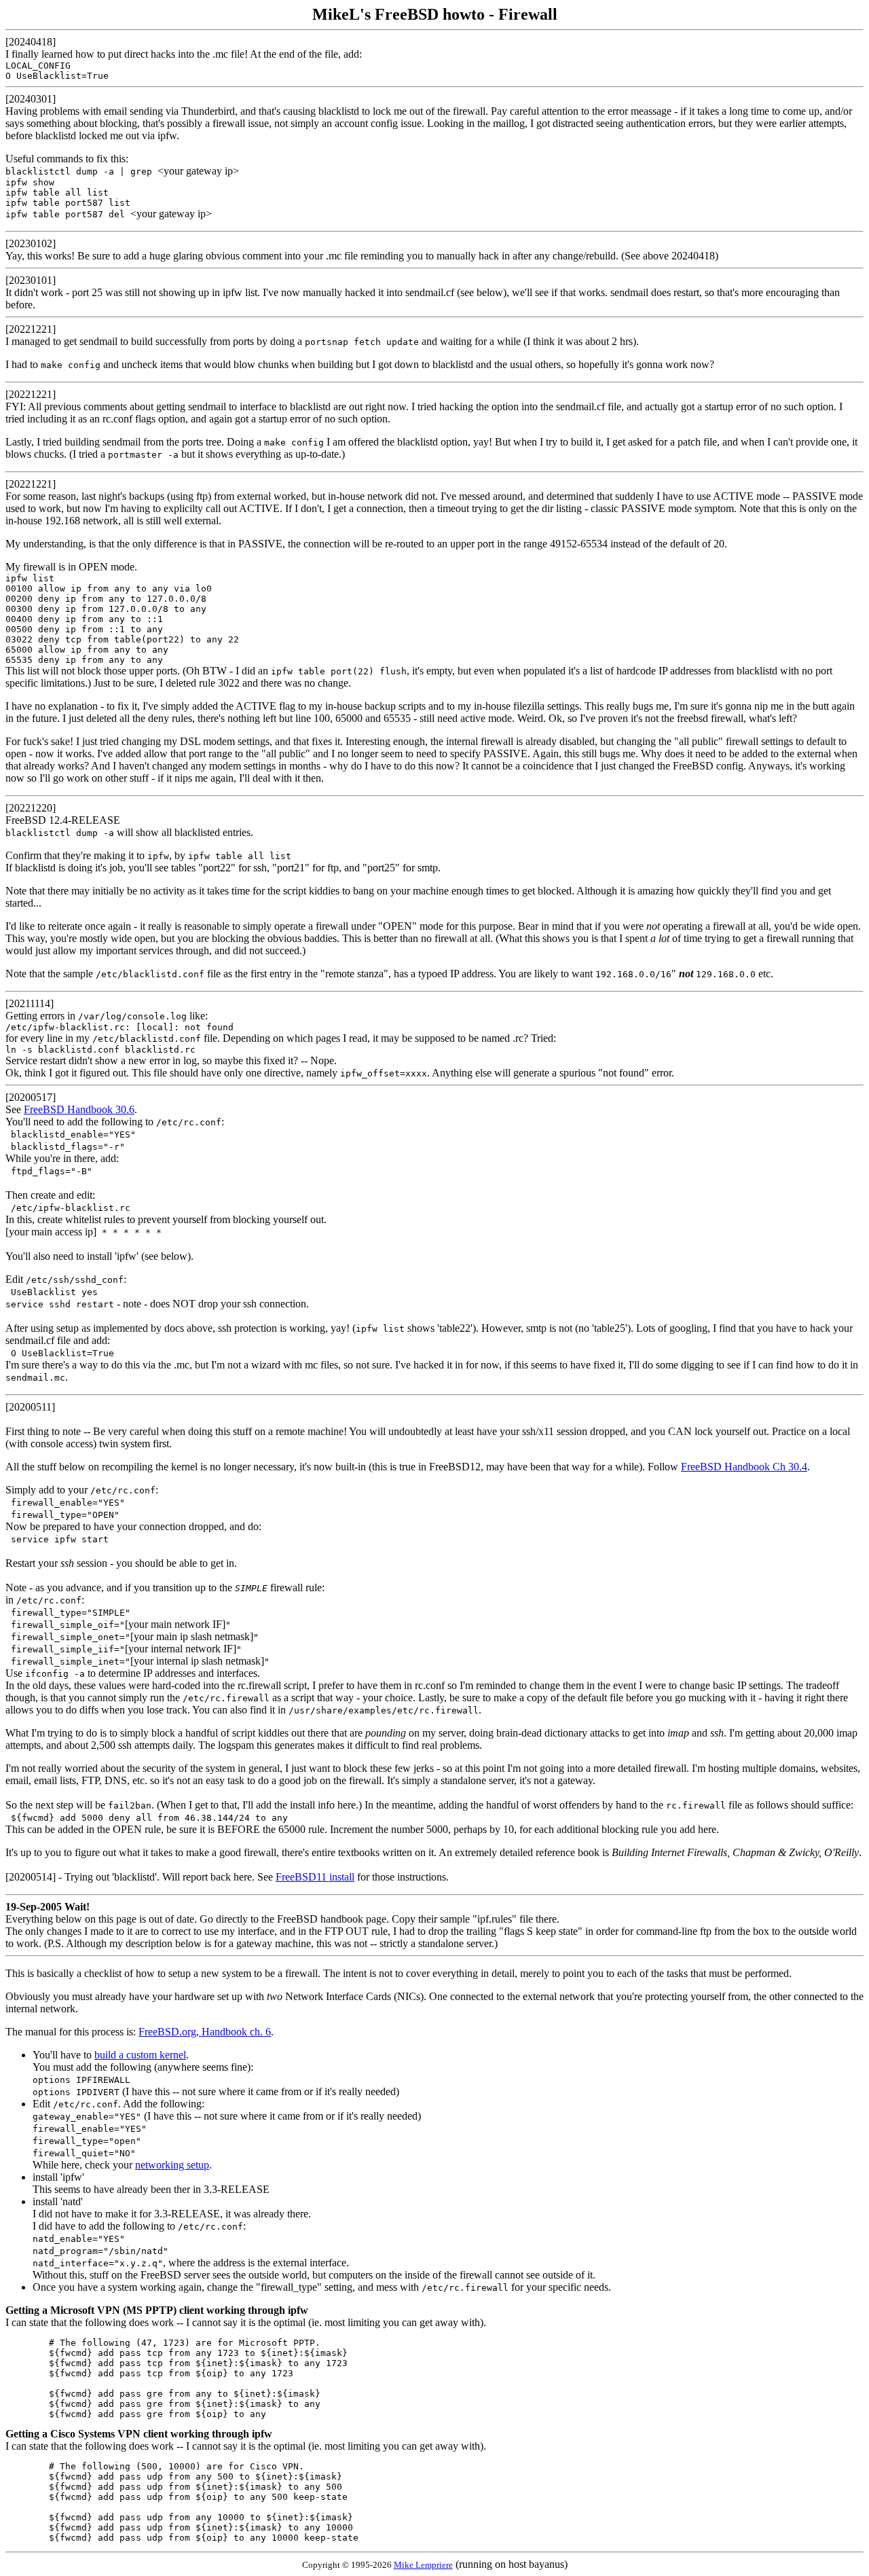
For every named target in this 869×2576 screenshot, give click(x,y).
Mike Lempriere (423, 2565)
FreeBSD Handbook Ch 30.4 (744, 1467)
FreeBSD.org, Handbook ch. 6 (205, 2032)
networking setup (172, 2165)
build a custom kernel (140, 2055)
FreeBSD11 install (315, 1877)
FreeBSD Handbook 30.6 (79, 1109)
